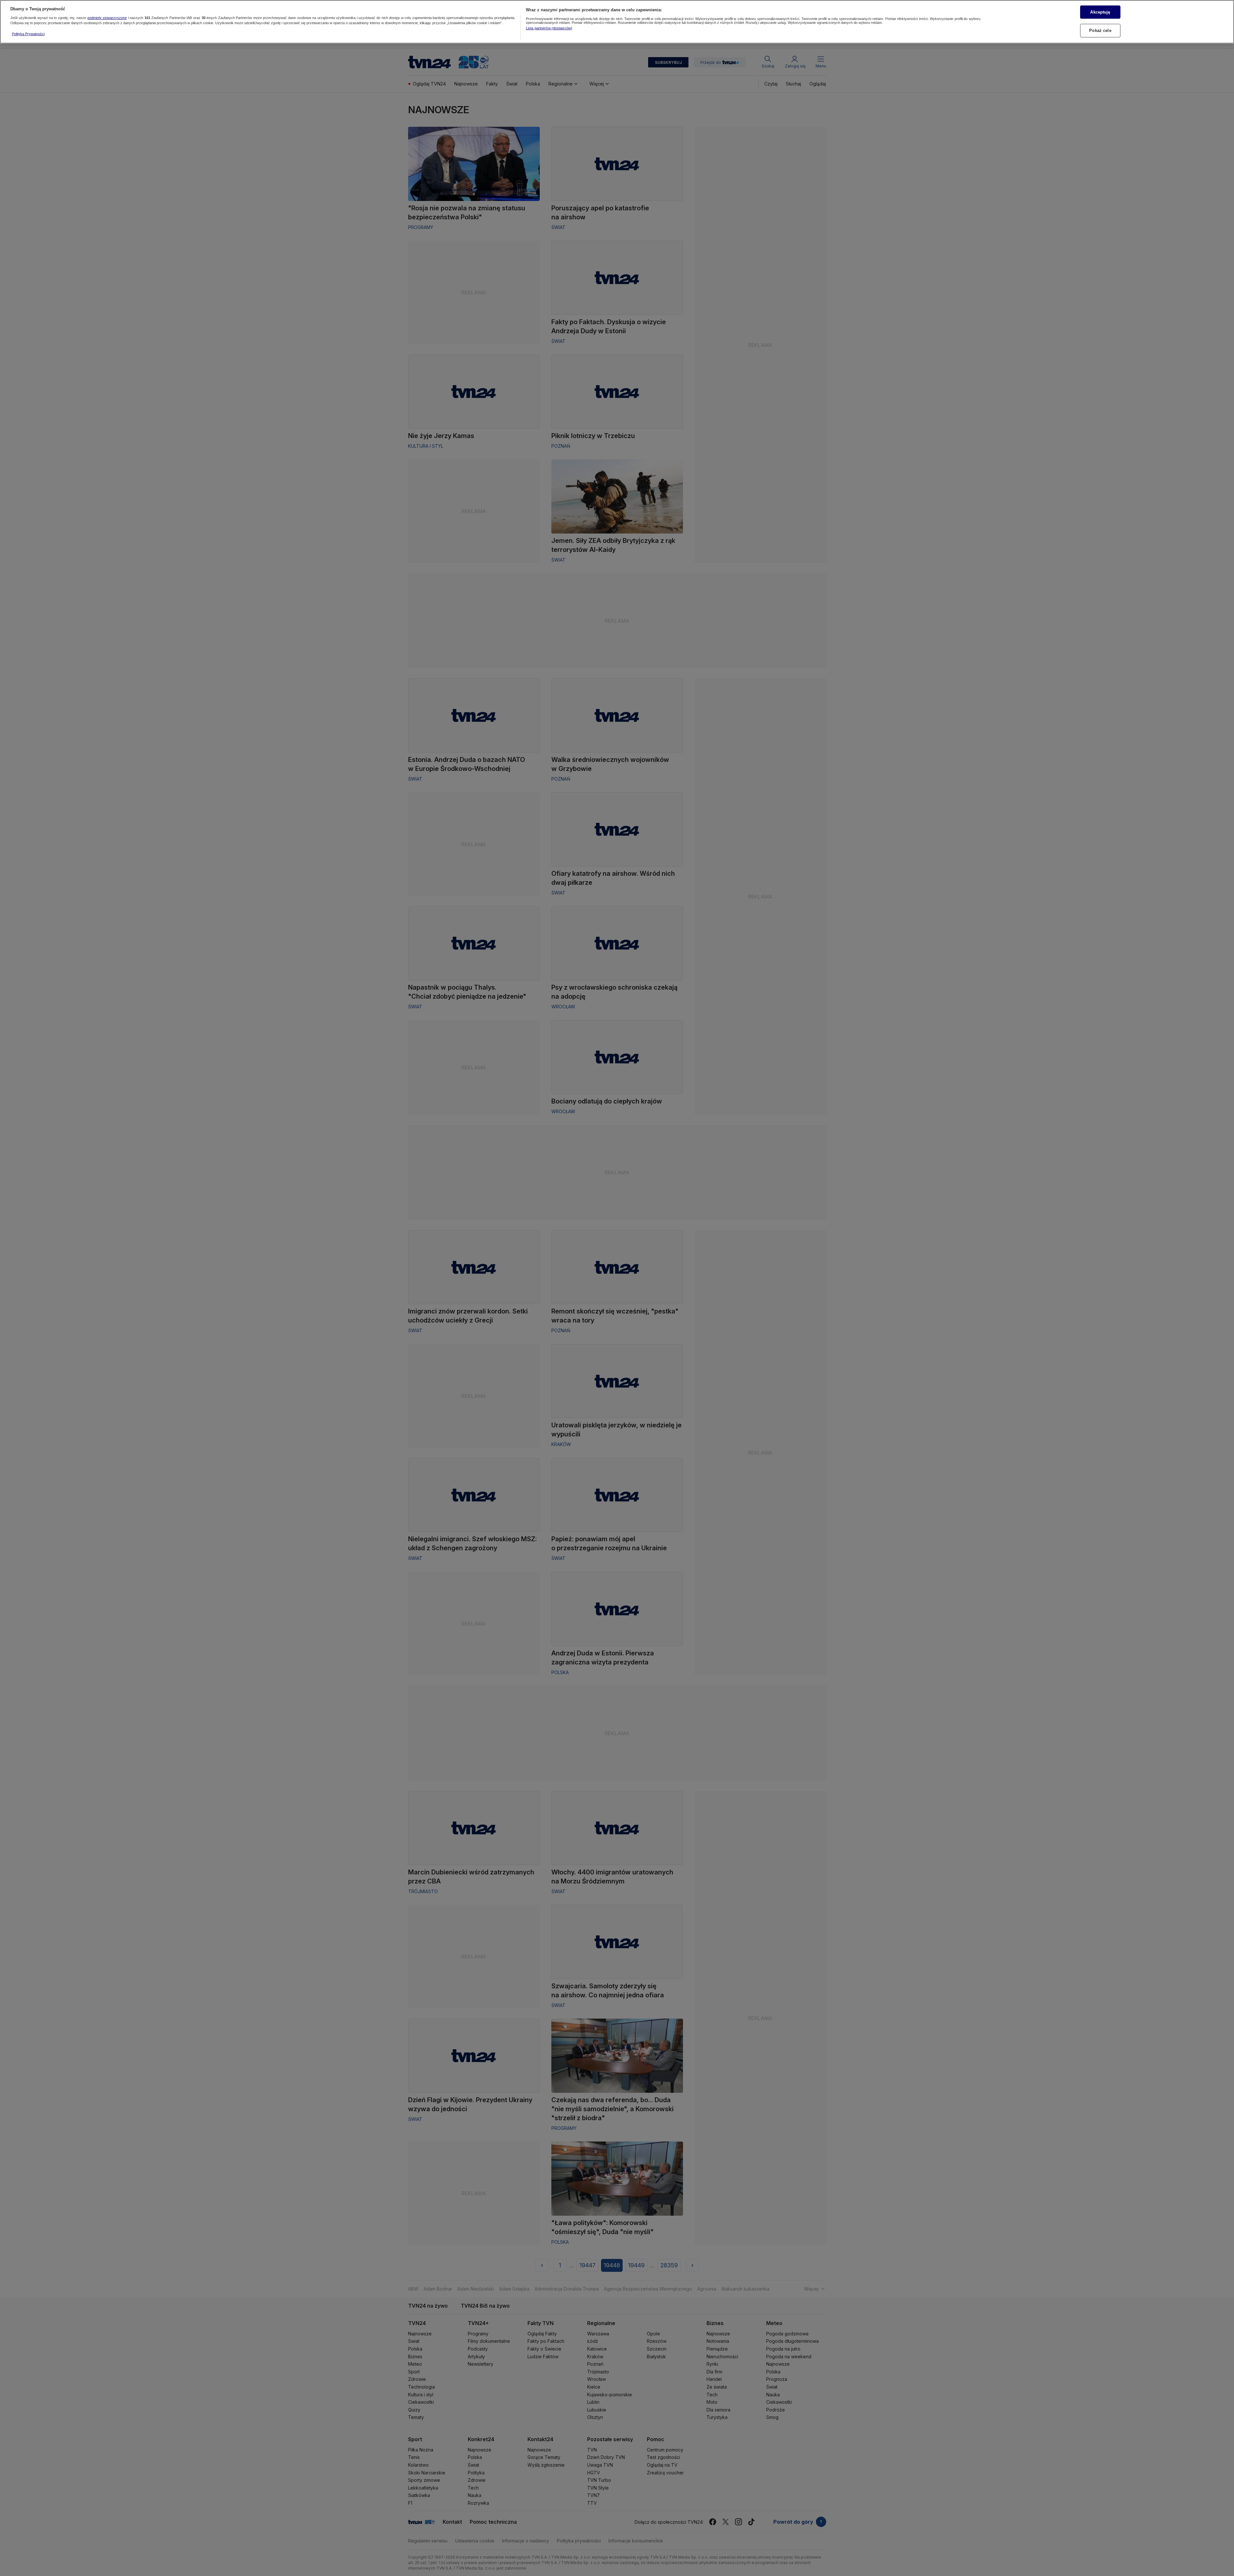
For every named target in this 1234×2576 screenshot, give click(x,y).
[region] (617, 22)
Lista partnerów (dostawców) (549, 28)
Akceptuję (1100, 12)
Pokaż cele (1100, 30)
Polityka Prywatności (28, 34)
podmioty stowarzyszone (107, 18)
